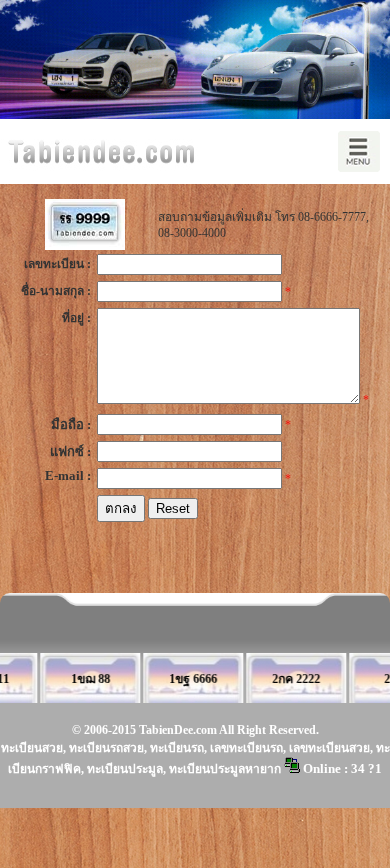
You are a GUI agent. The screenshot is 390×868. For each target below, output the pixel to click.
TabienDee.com (178, 730)
